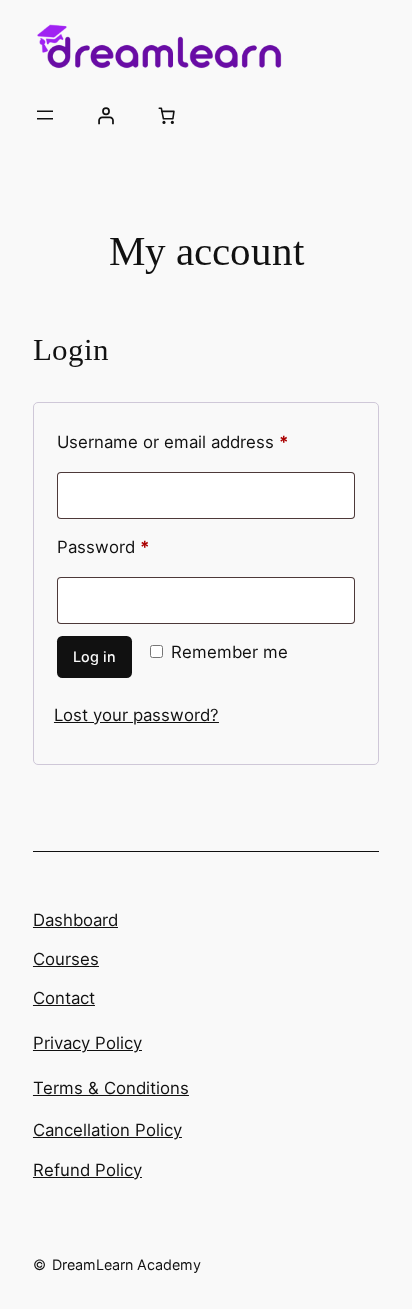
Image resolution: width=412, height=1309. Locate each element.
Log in (94, 656)
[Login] (106, 115)
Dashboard (75, 920)
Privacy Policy (87, 1043)
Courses (66, 959)
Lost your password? (136, 715)
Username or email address (206, 441)
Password (138, 546)
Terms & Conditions (111, 1088)
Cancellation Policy (107, 1130)
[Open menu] (45, 115)
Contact (64, 998)
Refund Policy (87, 1170)
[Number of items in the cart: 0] (167, 115)
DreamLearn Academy (126, 1264)
